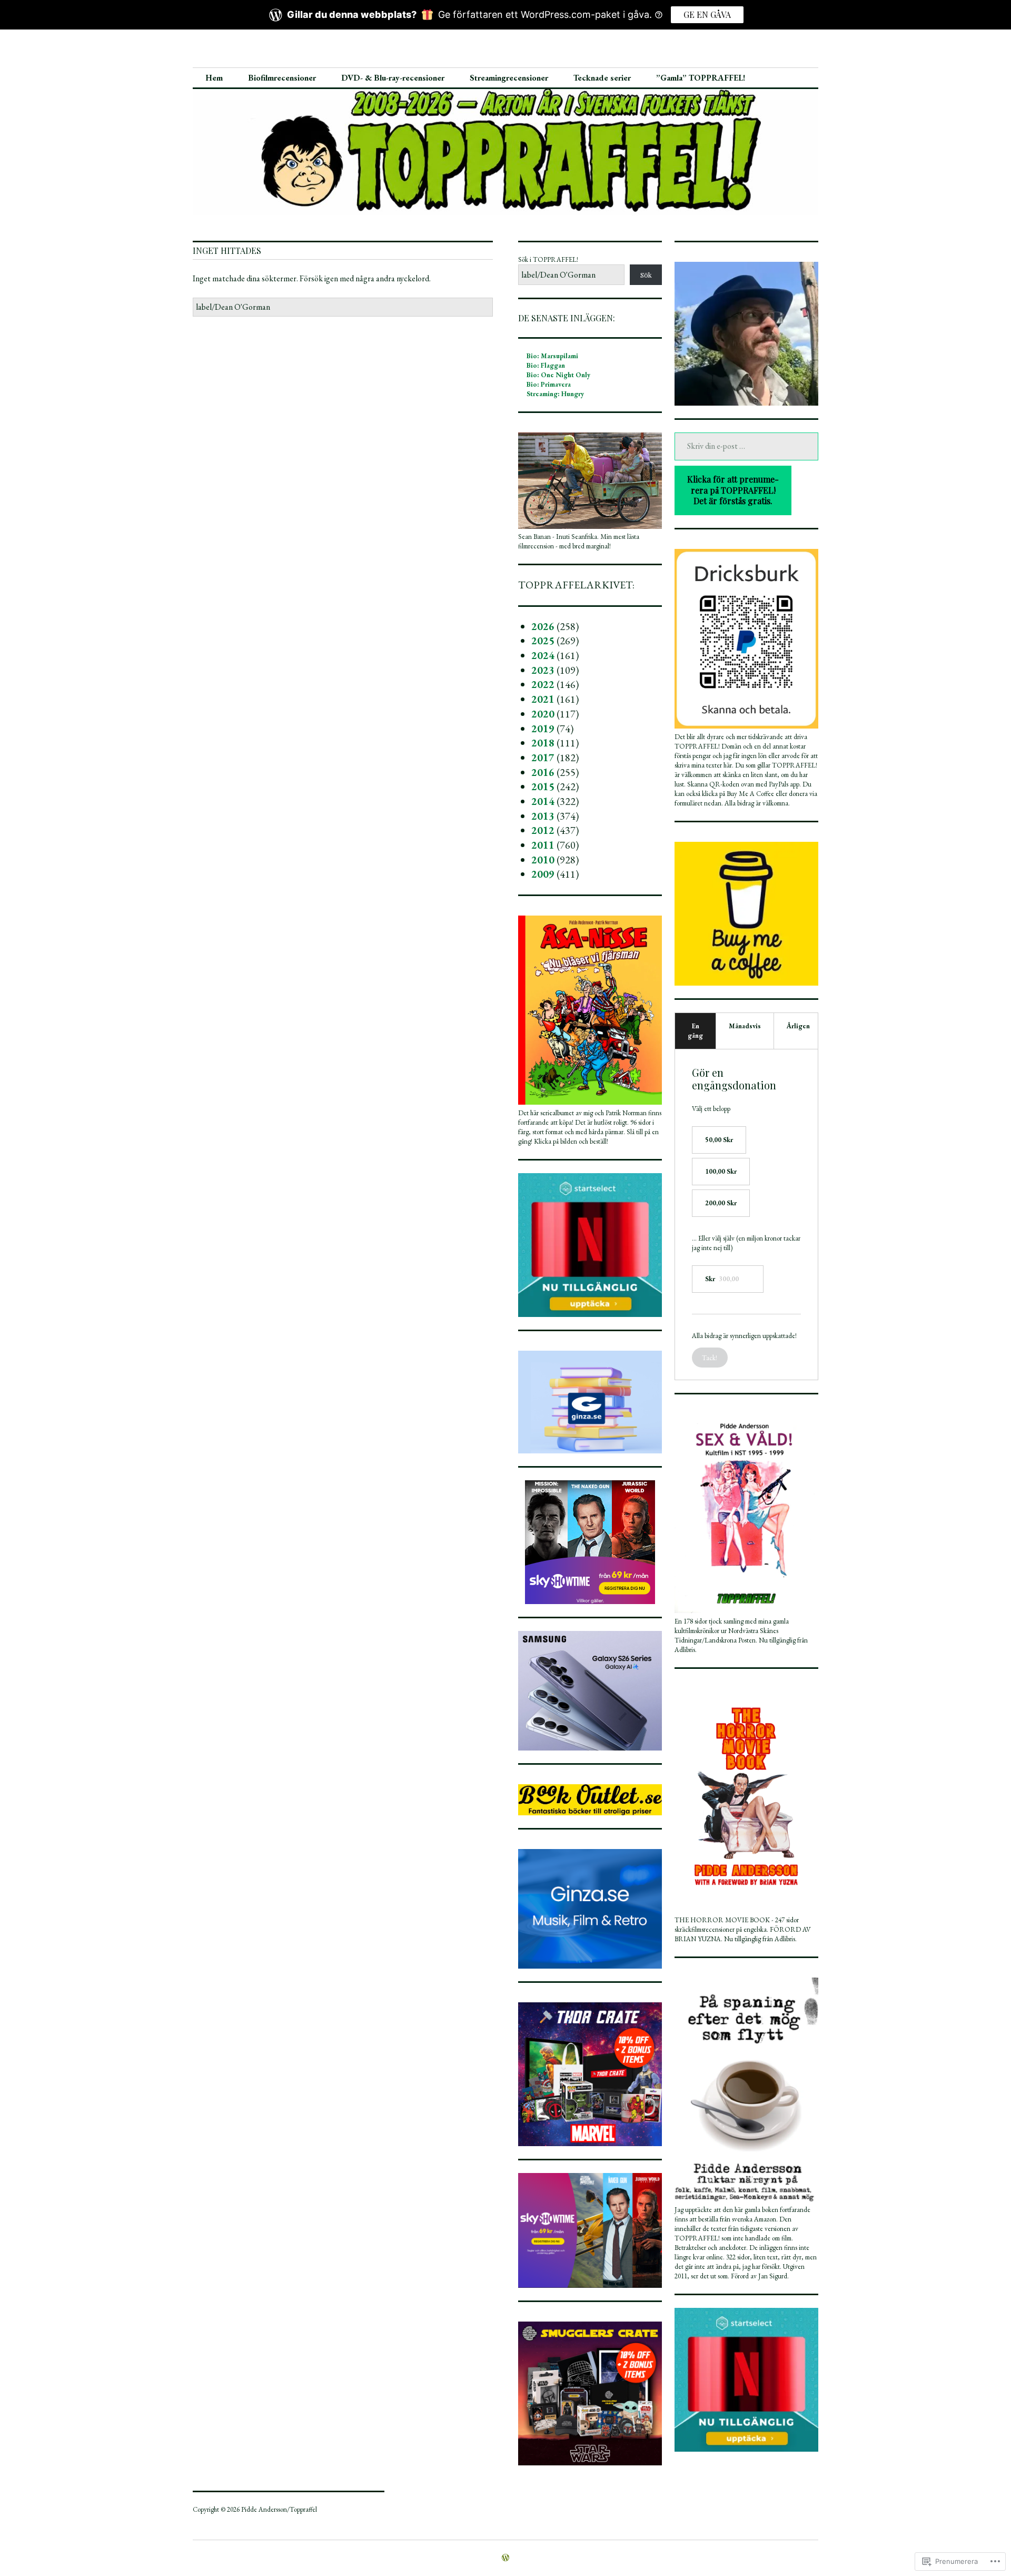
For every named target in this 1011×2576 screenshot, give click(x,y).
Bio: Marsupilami (552, 356)
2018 (543, 743)
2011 (543, 845)
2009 (543, 874)
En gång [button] (695, 1031)
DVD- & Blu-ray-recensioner (393, 78)
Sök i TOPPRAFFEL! (548, 259)
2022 (543, 684)
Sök (646, 275)
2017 (543, 758)
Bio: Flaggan (546, 365)
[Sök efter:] (343, 307)
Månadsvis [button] (745, 1026)
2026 (543, 626)
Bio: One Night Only (558, 375)
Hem (214, 78)
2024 (543, 655)
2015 (543, 786)
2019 (543, 729)
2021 (543, 699)
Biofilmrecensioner (282, 78)
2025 (543, 641)
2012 (543, 830)
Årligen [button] (798, 1026)
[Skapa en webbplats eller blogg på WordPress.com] (506, 2558)
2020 (543, 714)
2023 (543, 670)
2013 (543, 816)
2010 (543, 860)
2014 (543, 801)
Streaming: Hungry (555, 394)
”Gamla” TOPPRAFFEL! (701, 78)
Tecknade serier (602, 78)
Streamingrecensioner (509, 78)
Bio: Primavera (549, 384)
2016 (543, 772)
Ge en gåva (707, 14)
